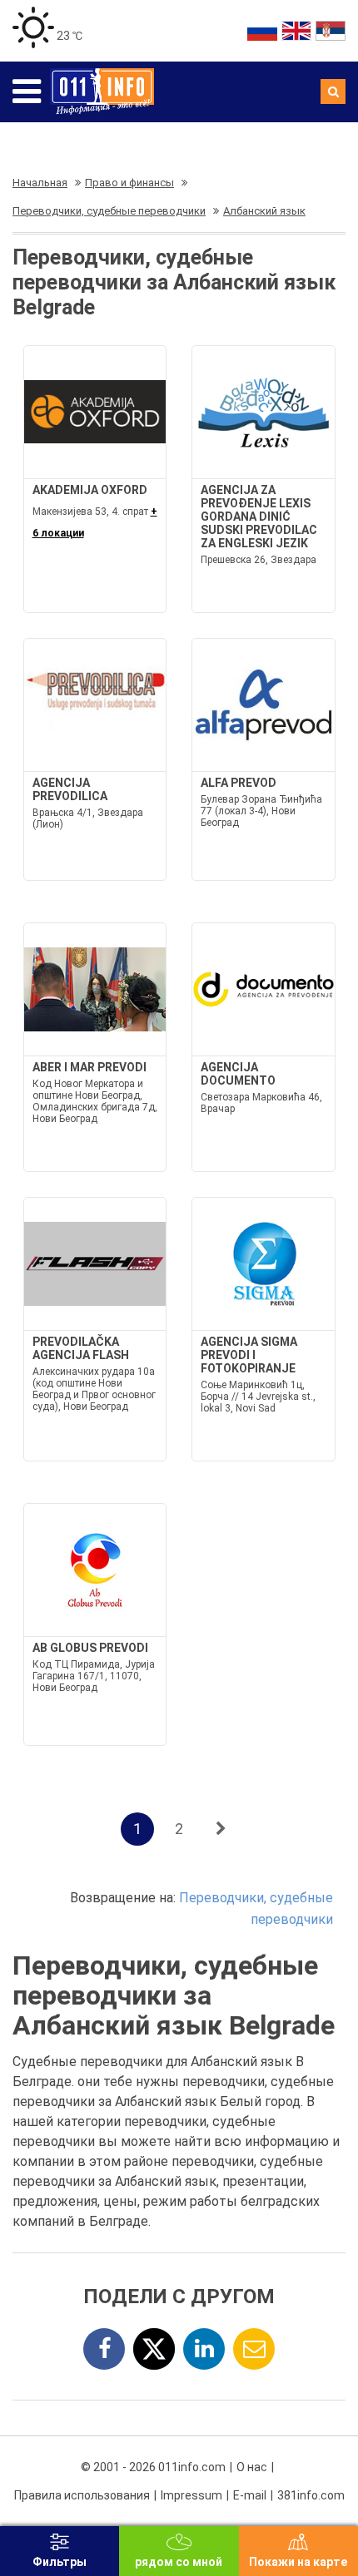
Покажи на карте (298, 2562)
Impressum (191, 2495)
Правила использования (82, 2495)
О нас (252, 2467)
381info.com (311, 2495)
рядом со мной (179, 2562)
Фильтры (60, 2562)
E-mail (250, 2495)
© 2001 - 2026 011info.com (153, 2467)
